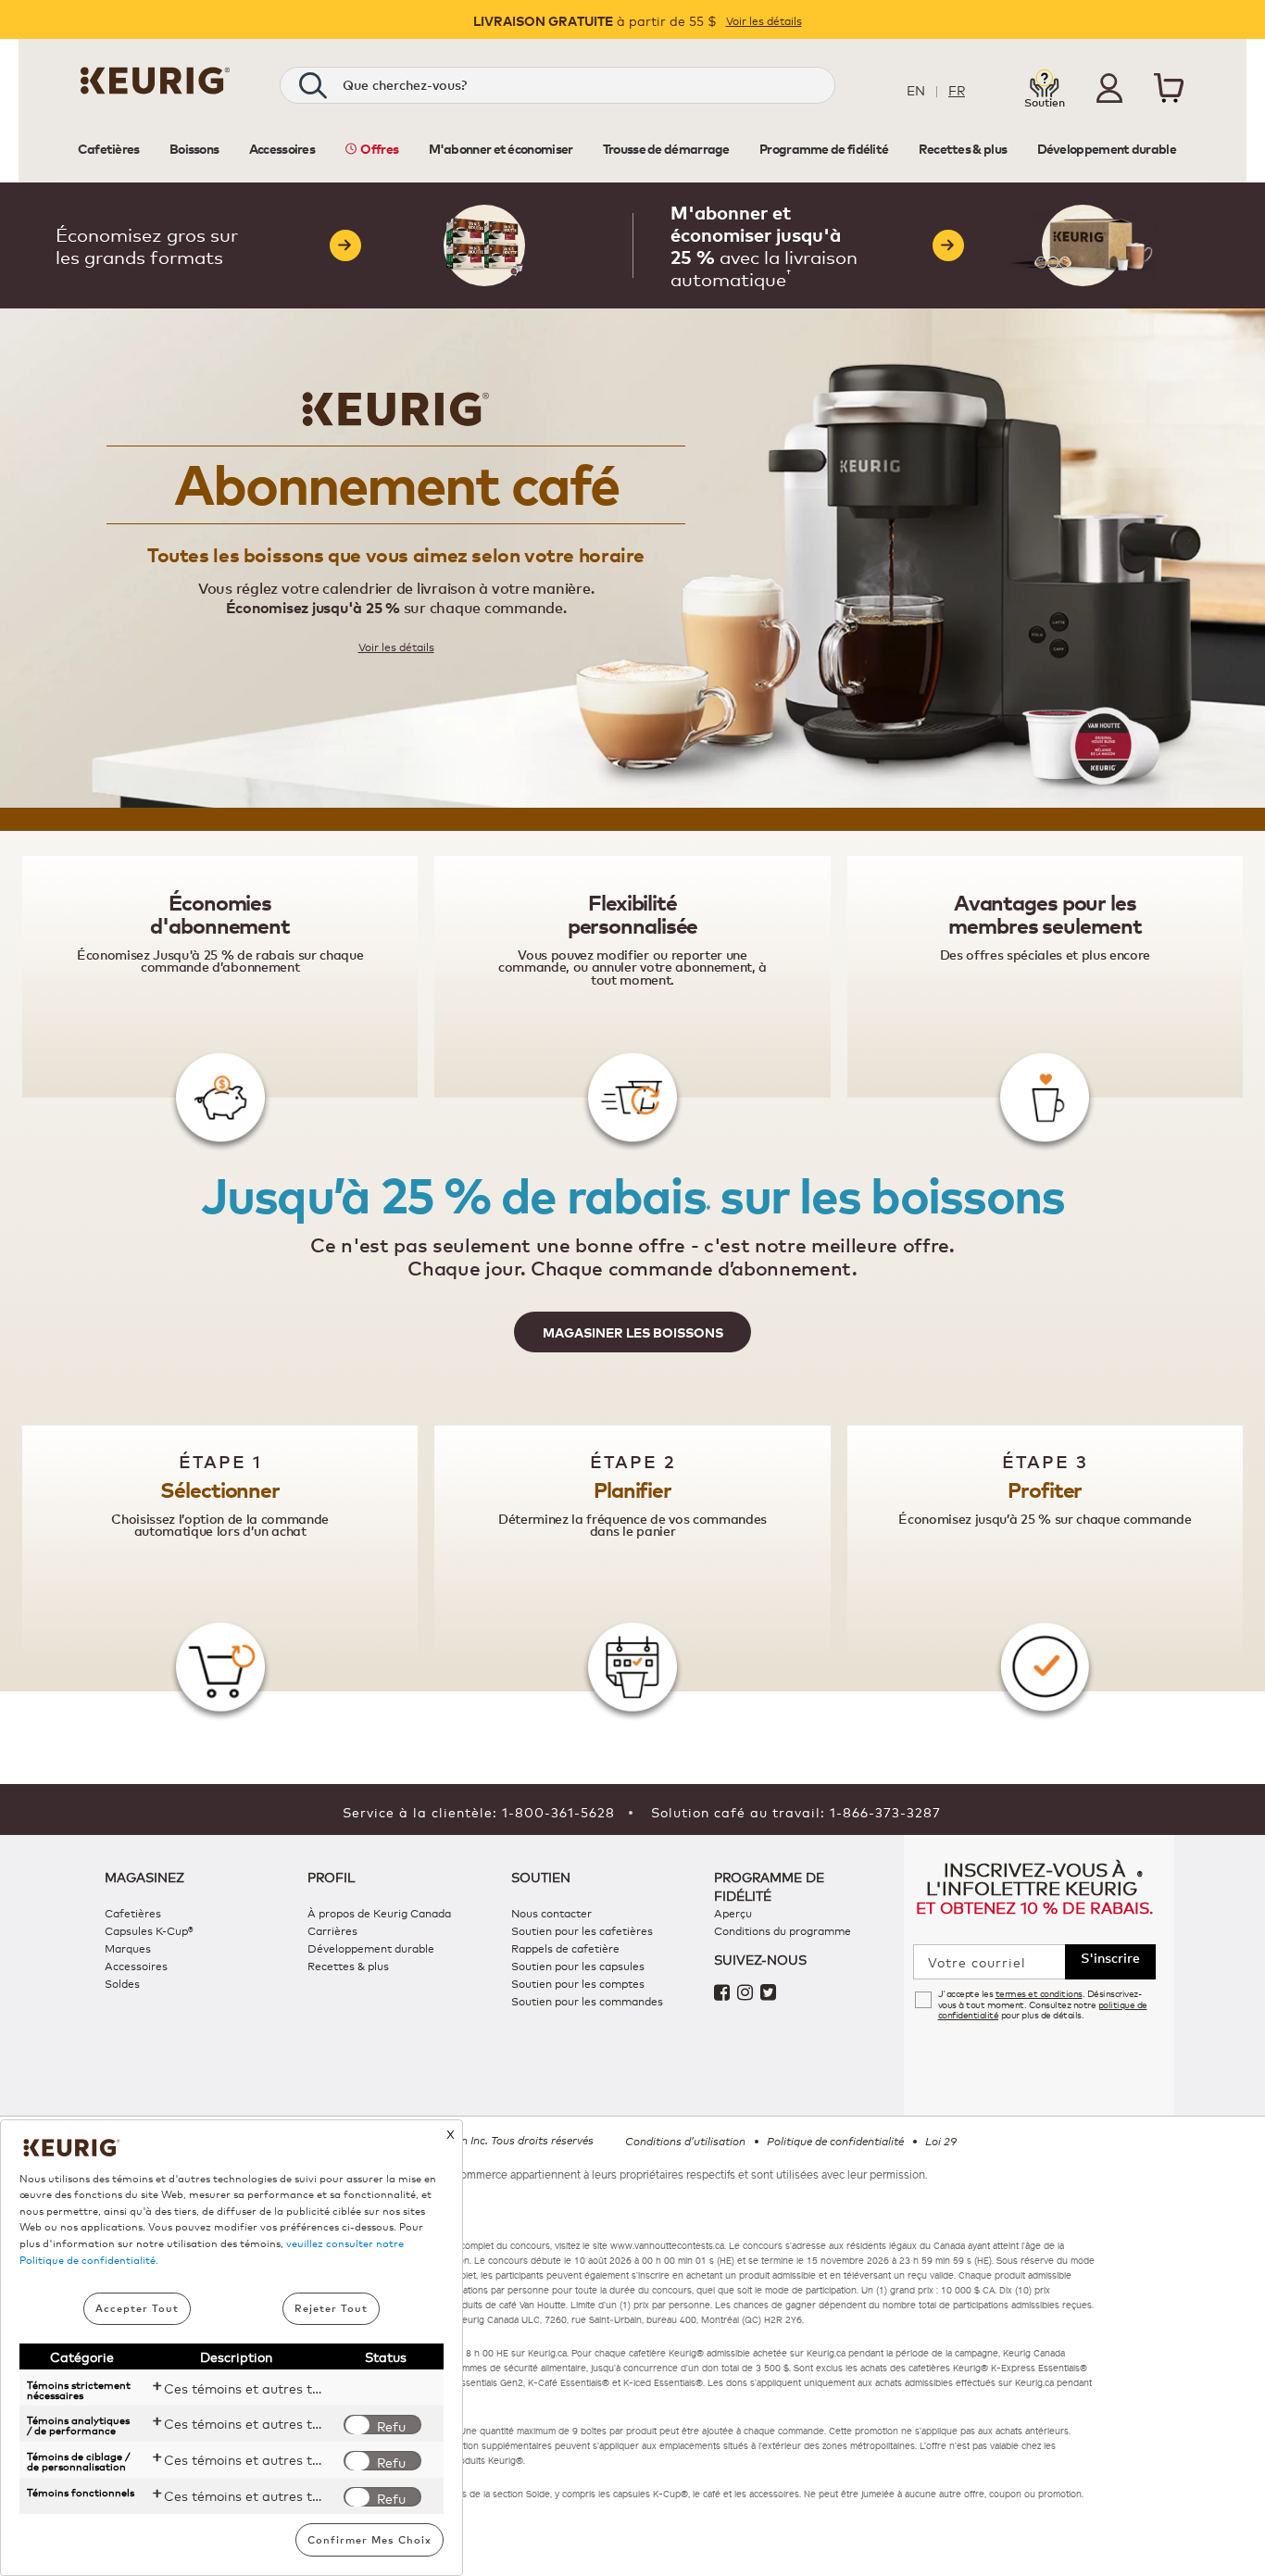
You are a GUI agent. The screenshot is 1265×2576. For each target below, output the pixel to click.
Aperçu (733, 1912)
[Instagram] (749, 1994)
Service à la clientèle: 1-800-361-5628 (479, 1811)
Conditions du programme (783, 1930)
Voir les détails (764, 20)
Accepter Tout (137, 2308)
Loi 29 (941, 2141)
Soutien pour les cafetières (582, 1930)
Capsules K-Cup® (149, 1930)
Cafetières (133, 1912)
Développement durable (371, 1948)
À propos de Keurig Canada (379, 1912)
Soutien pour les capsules (578, 1965)
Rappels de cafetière (565, 1948)
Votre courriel (977, 1962)
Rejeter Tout (331, 2308)
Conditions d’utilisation (685, 2141)
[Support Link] (1045, 86)
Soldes (122, 1983)
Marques (128, 1948)
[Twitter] (770, 1994)
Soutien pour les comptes (578, 1983)
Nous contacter (551, 1912)
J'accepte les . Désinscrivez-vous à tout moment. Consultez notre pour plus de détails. (1043, 2004)
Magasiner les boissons (633, 1332)
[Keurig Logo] (155, 88)
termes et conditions (1039, 1993)
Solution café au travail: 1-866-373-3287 (796, 1811)
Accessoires (136, 1965)
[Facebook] (726, 1994)
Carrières (332, 1930)
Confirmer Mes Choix (369, 2539)
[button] (1109, 88)
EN (916, 89)
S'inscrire (1110, 1957)
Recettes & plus (348, 1965)
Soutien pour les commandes (587, 2000)
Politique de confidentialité (835, 2141)
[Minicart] (1169, 91)
